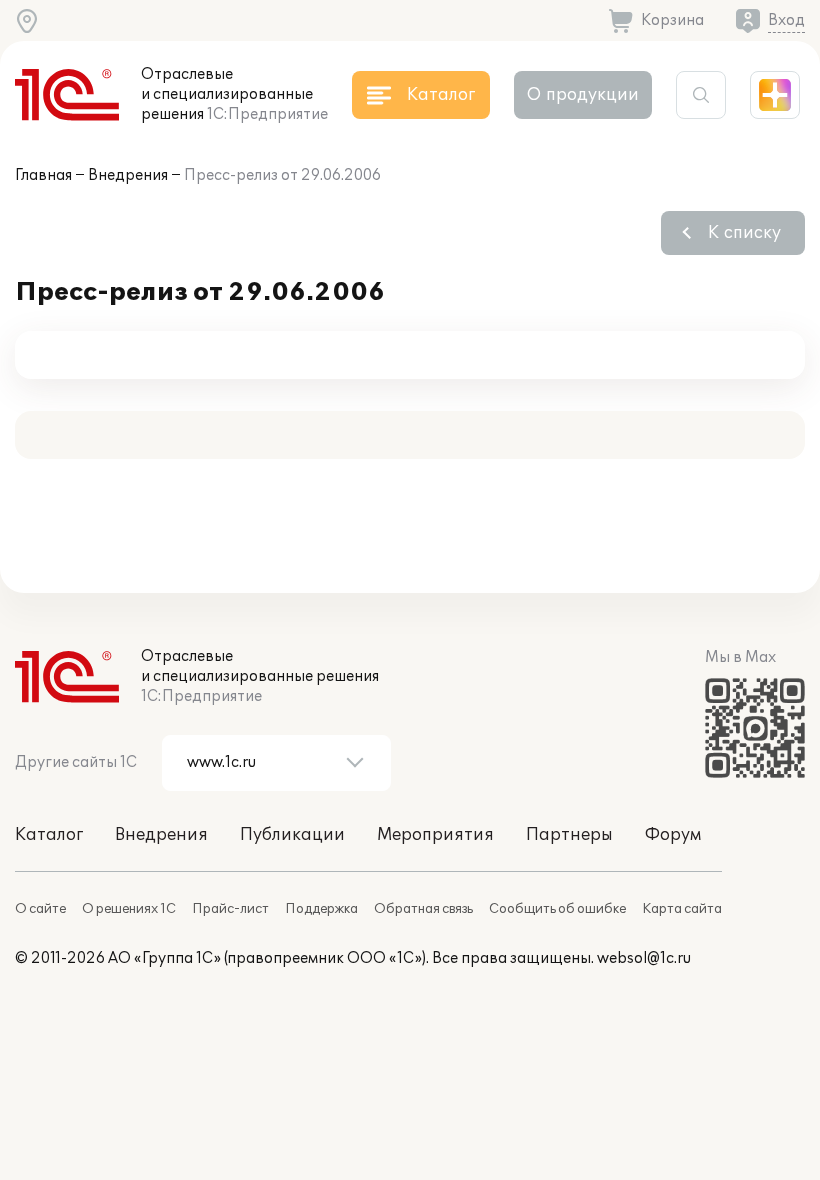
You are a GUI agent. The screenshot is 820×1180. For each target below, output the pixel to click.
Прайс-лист (230, 909)
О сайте (40, 909)
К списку (744, 233)
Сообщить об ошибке (557, 909)
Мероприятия (435, 835)
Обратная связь (423, 909)
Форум (673, 835)
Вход (786, 20)
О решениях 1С (129, 909)
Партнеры (569, 835)
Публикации (292, 835)
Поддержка (321, 909)
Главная (43, 175)
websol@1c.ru (644, 958)
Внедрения (128, 175)
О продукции (583, 95)
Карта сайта (682, 909)
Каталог (49, 835)
